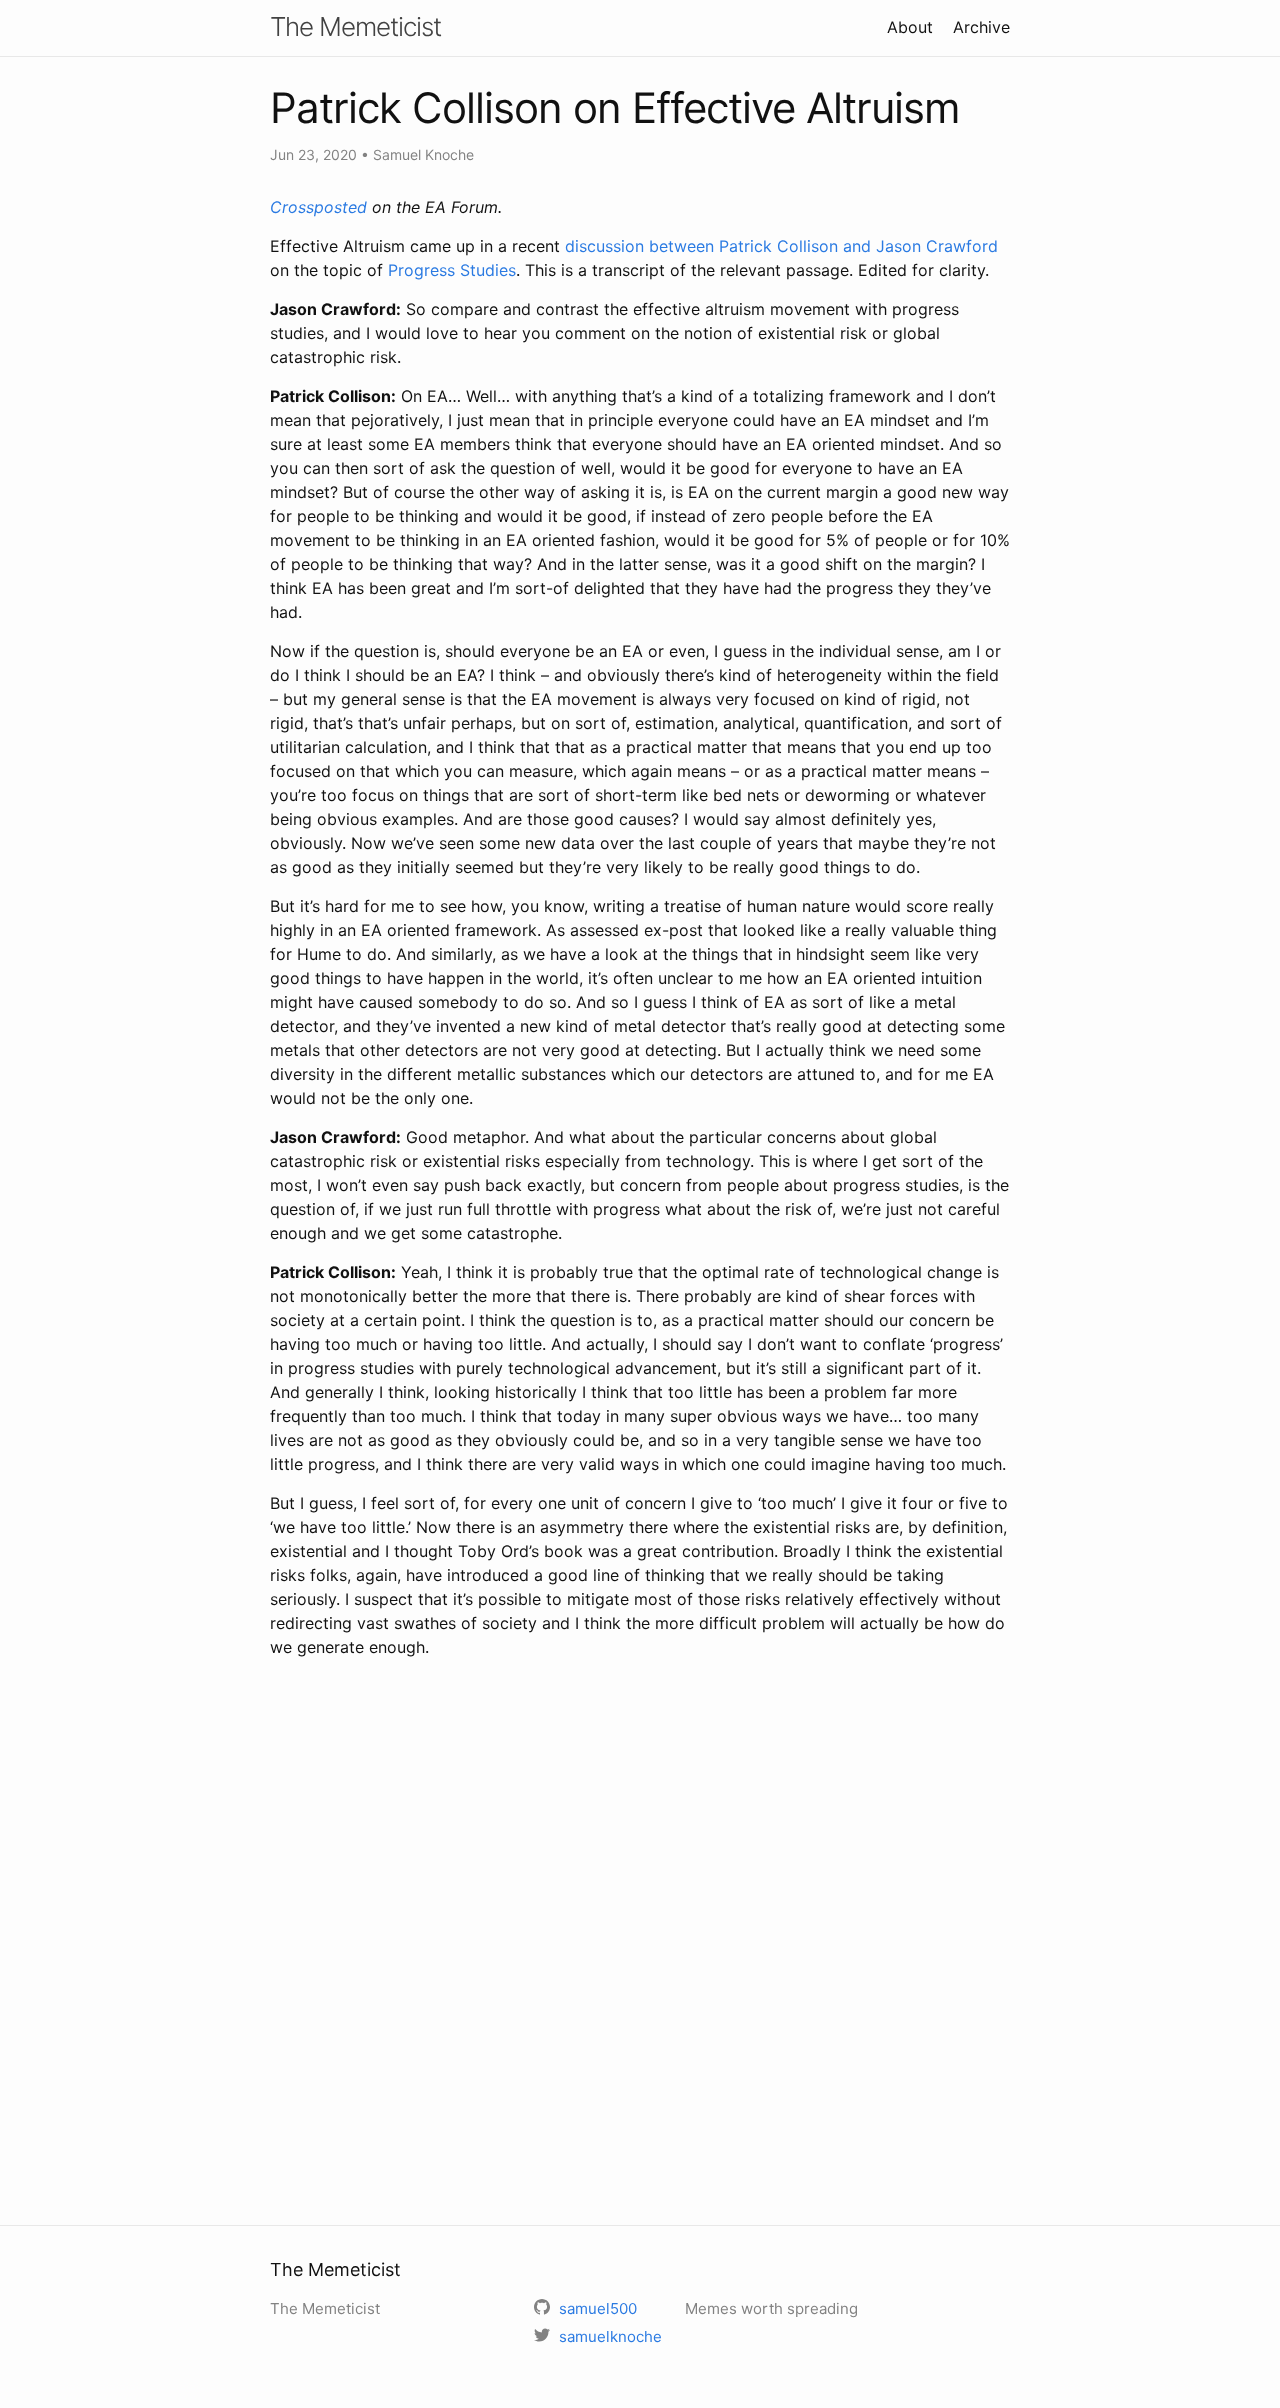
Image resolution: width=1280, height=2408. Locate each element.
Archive (981, 27)
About (910, 27)
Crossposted (318, 207)
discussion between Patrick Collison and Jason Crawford (781, 246)
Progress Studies (452, 270)
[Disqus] (640, 1939)
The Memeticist (355, 26)
